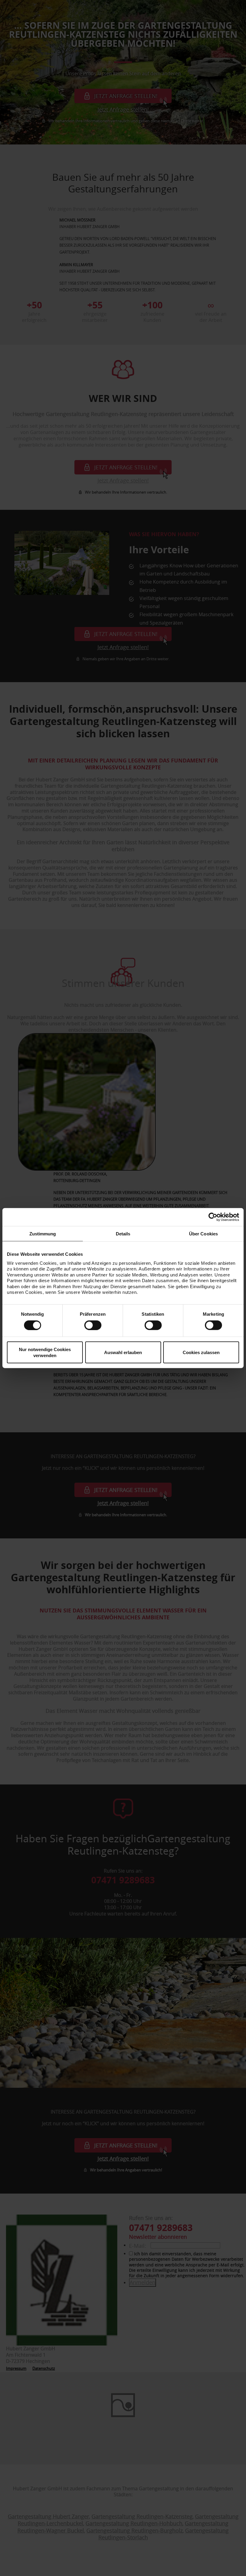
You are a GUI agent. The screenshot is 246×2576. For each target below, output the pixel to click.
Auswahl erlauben (123, 1352)
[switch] (93, 1325)
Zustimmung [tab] (43, 1233)
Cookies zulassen (201, 1352)
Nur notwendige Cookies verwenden (45, 1352)
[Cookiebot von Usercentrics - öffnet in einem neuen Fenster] (213, 1217)
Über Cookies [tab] (203, 1233)
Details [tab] (123, 1233)
